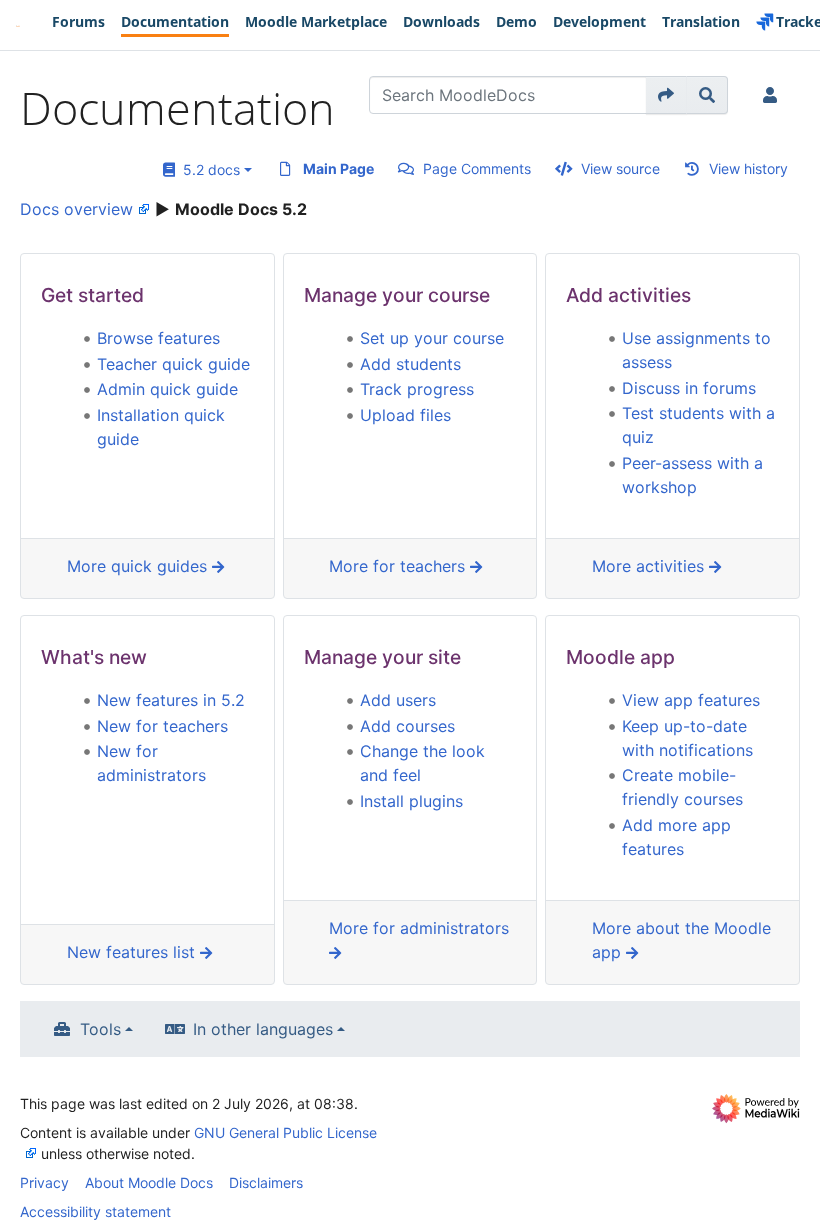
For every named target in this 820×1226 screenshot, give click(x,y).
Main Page (338, 168)
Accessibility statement (95, 1211)
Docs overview (76, 209)
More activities (650, 566)
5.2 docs (207, 169)
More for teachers (399, 566)
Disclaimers (266, 1182)
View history (748, 168)
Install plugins (411, 801)
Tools (100, 1029)
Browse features (158, 338)
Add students (410, 364)
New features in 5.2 (171, 700)
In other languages (263, 1029)
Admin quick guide (167, 389)
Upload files (405, 415)
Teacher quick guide (173, 364)
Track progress (417, 389)
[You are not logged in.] (774, 95)
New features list (133, 952)
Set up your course (432, 338)
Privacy (44, 1182)
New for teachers (162, 726)
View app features (691, 700)
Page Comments (477, 168)
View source (620, 168)
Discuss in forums (689, 388)
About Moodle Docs (149, 1182)
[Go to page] (666, 95)
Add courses (407, 726)
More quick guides (139, 566)
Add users (398, 700)
